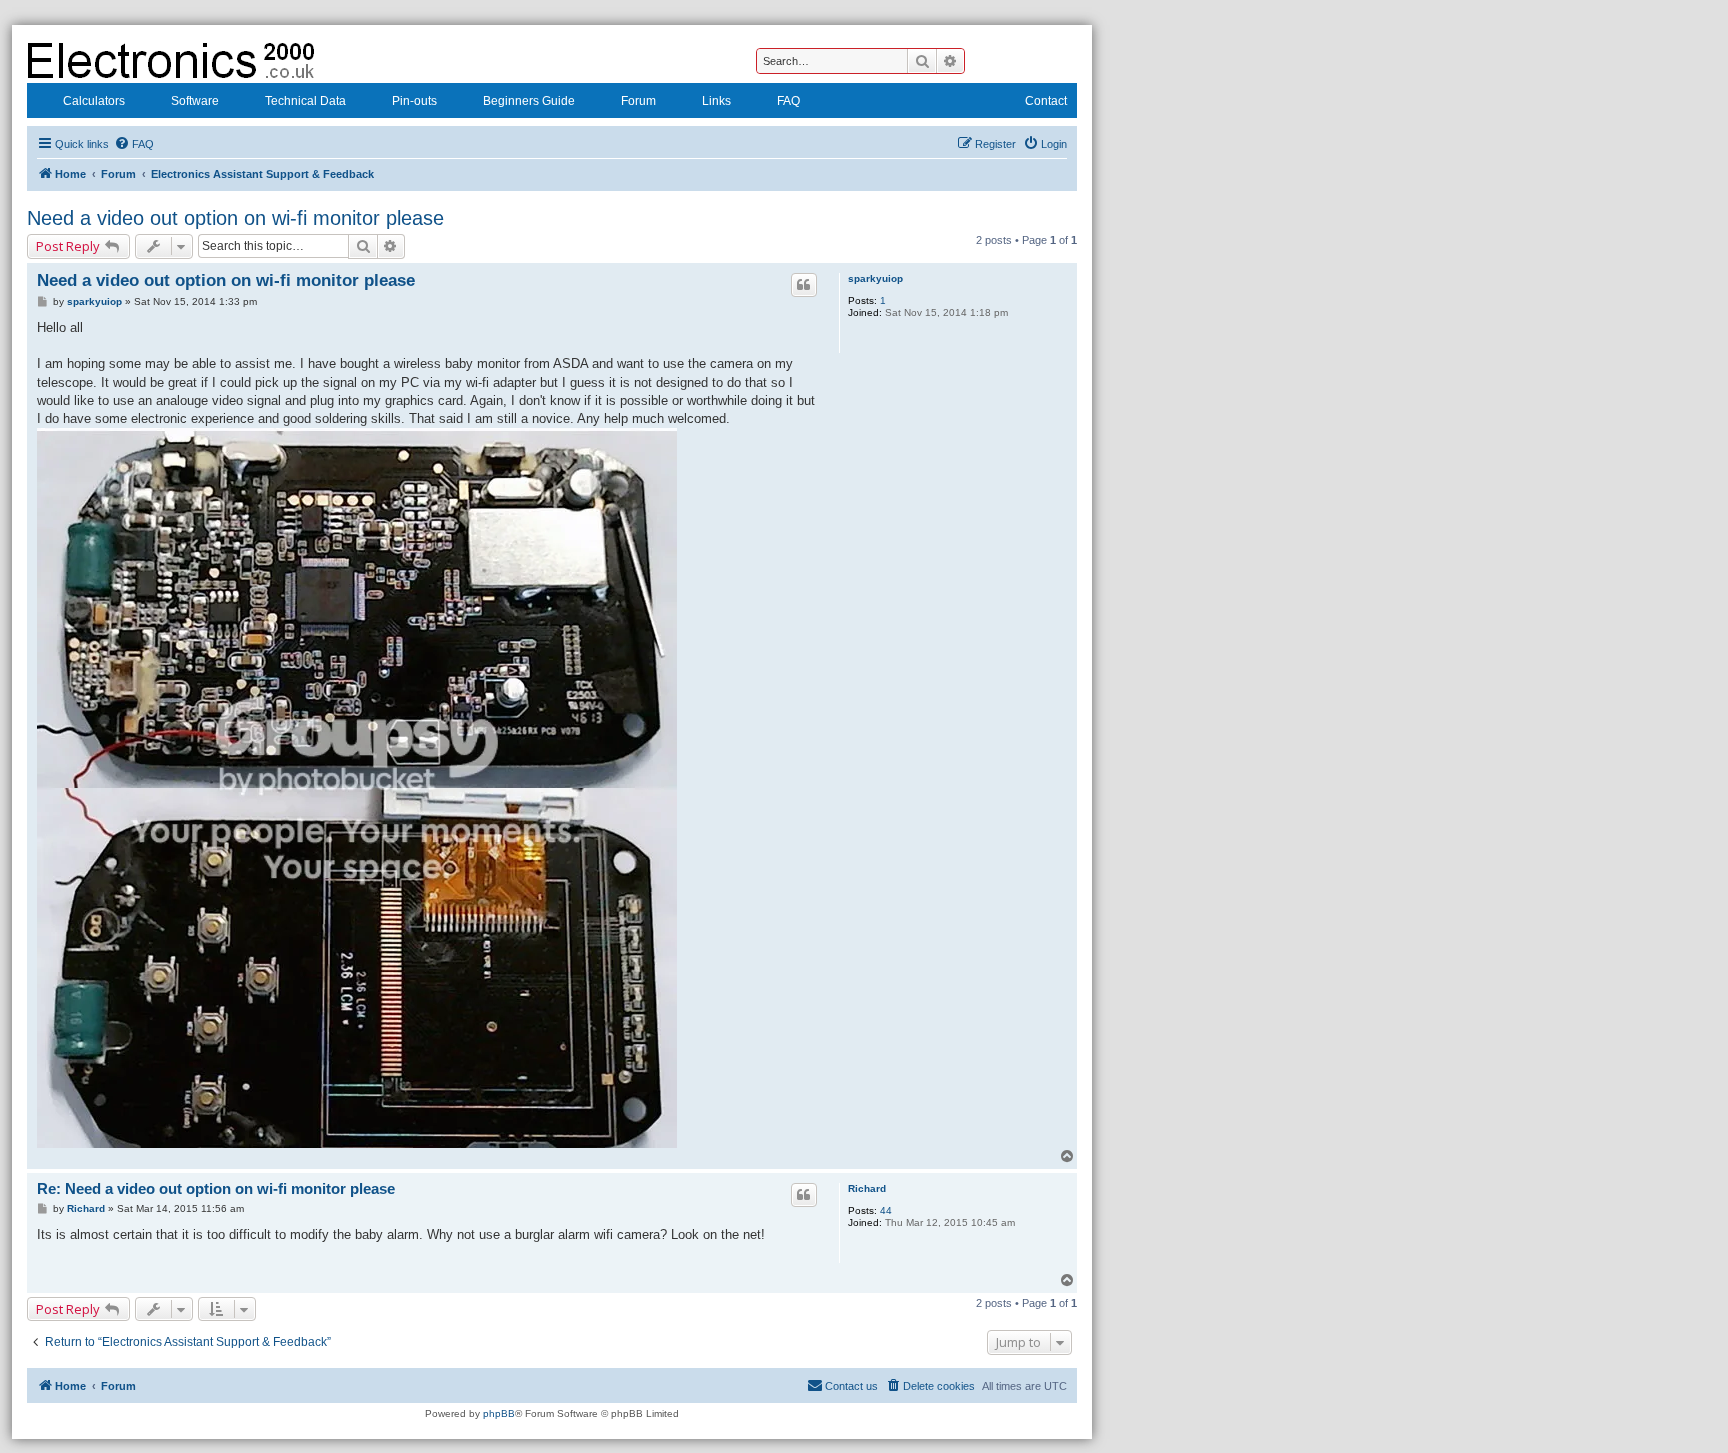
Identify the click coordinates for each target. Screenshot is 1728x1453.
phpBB (499, 1413)
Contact (1046, 101)
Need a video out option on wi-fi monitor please (235, 218)
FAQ (788, 101)
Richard (867, 1188)
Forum (638, 101)
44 (886, 1210)
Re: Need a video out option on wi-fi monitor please (216, 1188)
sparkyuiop (875, 278)
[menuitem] (134, 144)
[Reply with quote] (804, 285)
